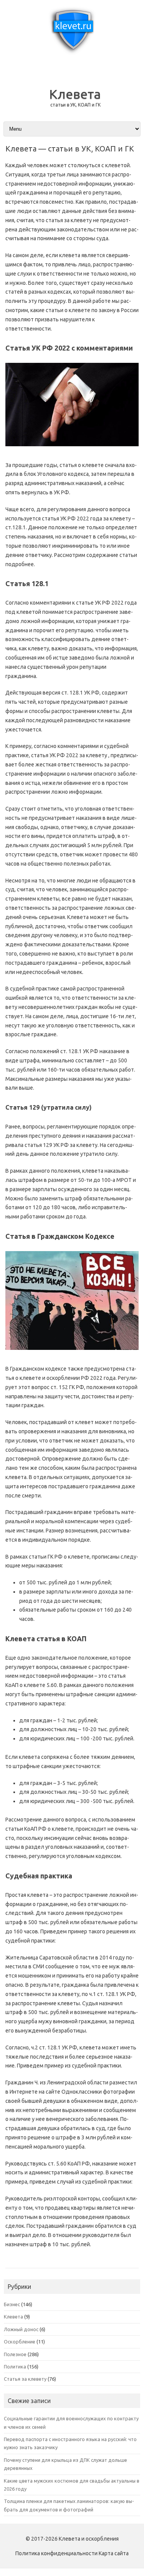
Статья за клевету (25, 2379)
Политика (15, 2367)
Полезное (15, 2354)
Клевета (75, 94)
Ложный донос (21, 2329)
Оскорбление (20, 2342)
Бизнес (12, 2304)
